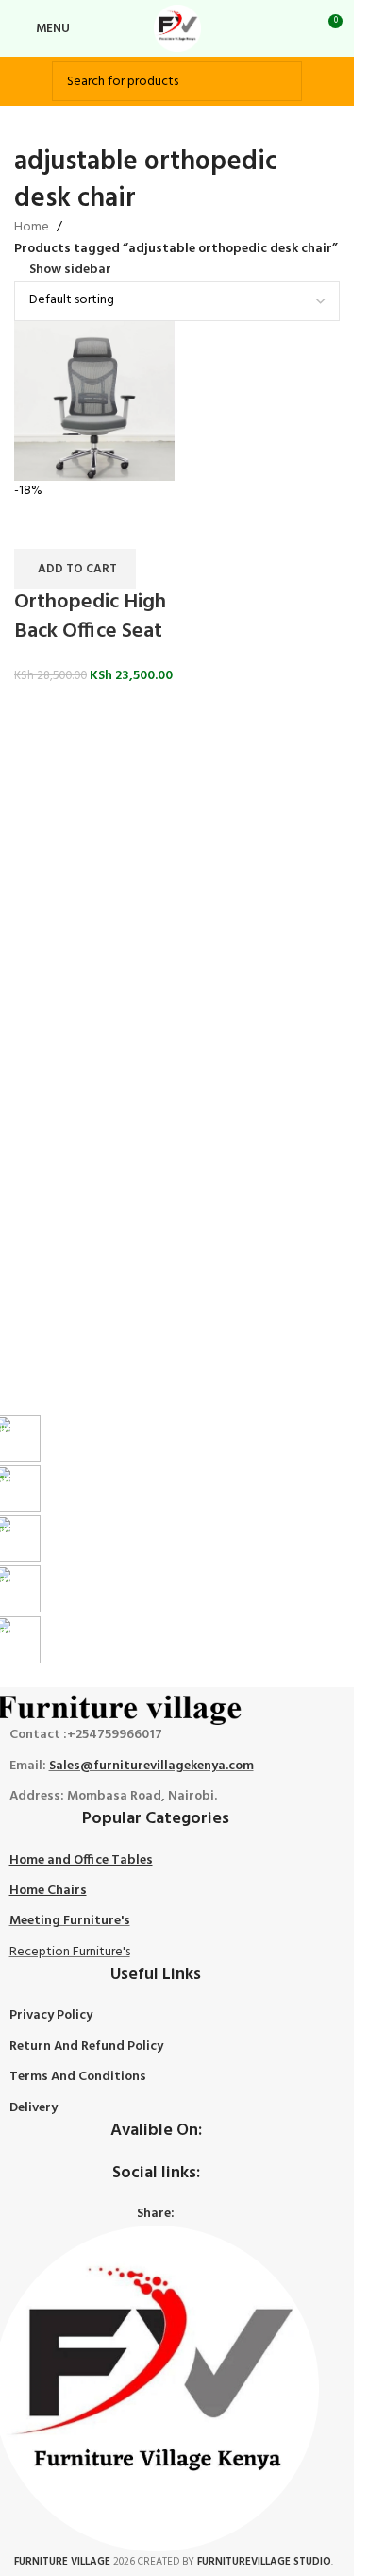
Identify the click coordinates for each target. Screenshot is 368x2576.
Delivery (33, 2108)
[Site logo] (177, 29)
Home (32, 228)
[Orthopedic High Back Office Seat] (94, 401)
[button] (75, 569)
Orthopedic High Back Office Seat (90, 617)
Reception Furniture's (70, 1952)
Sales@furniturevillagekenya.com (151, 1766)
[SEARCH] (282, 81)
